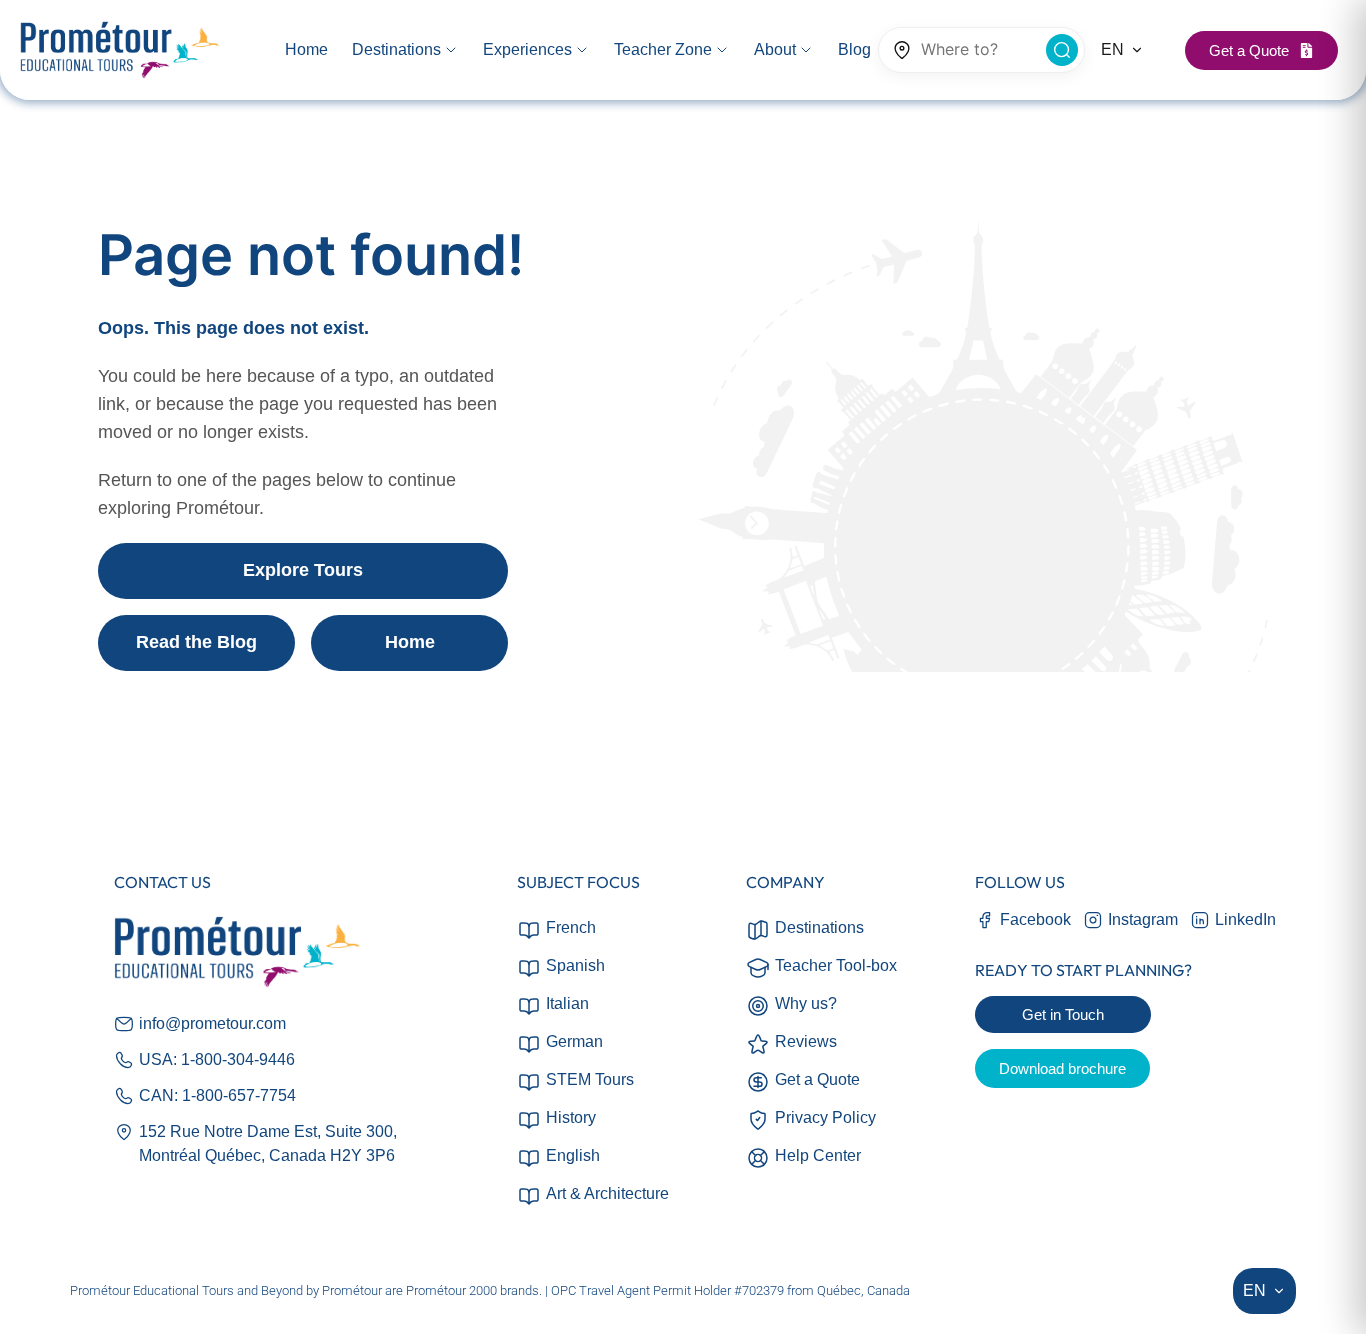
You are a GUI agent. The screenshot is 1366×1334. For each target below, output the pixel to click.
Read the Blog (196, 642)
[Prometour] (120, 50)
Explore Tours (303, 570)
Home (410, 642)
